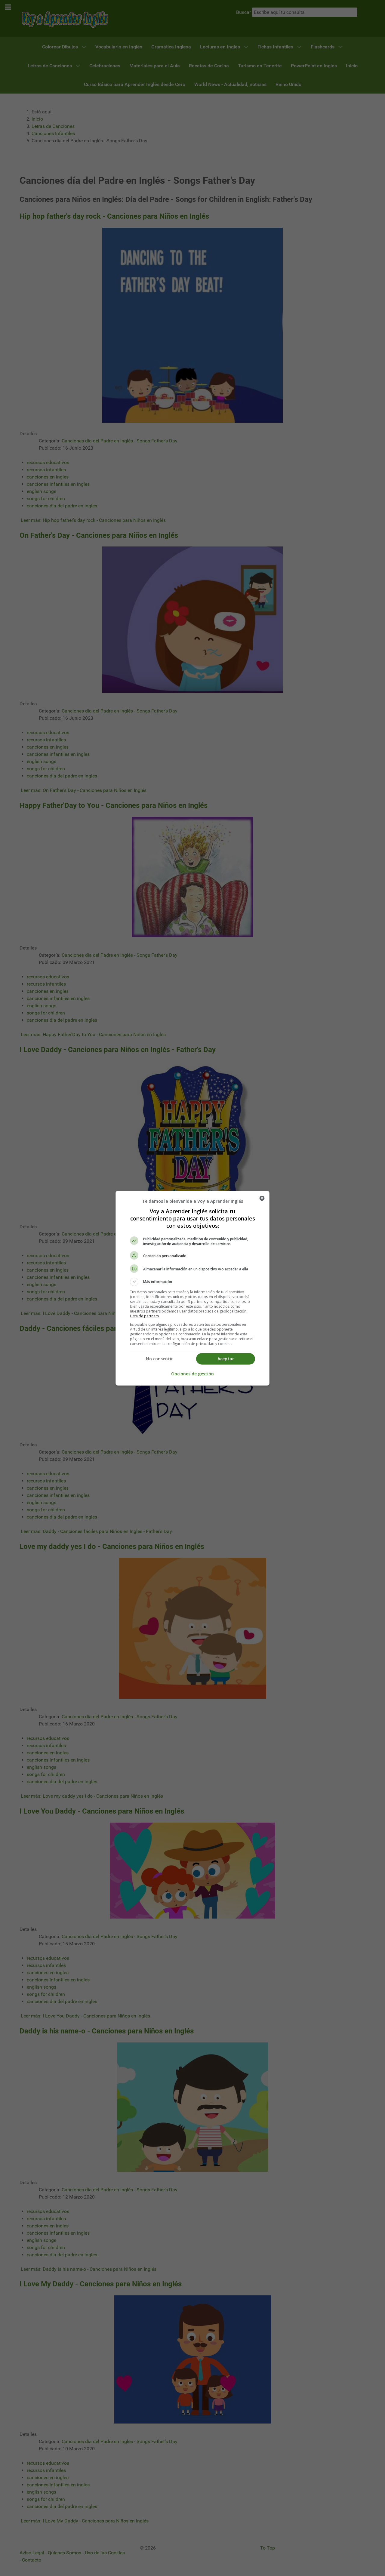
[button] (192, 1282)
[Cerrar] (262, 1198)
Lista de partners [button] (144, 1316)
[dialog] (192, 1288)
